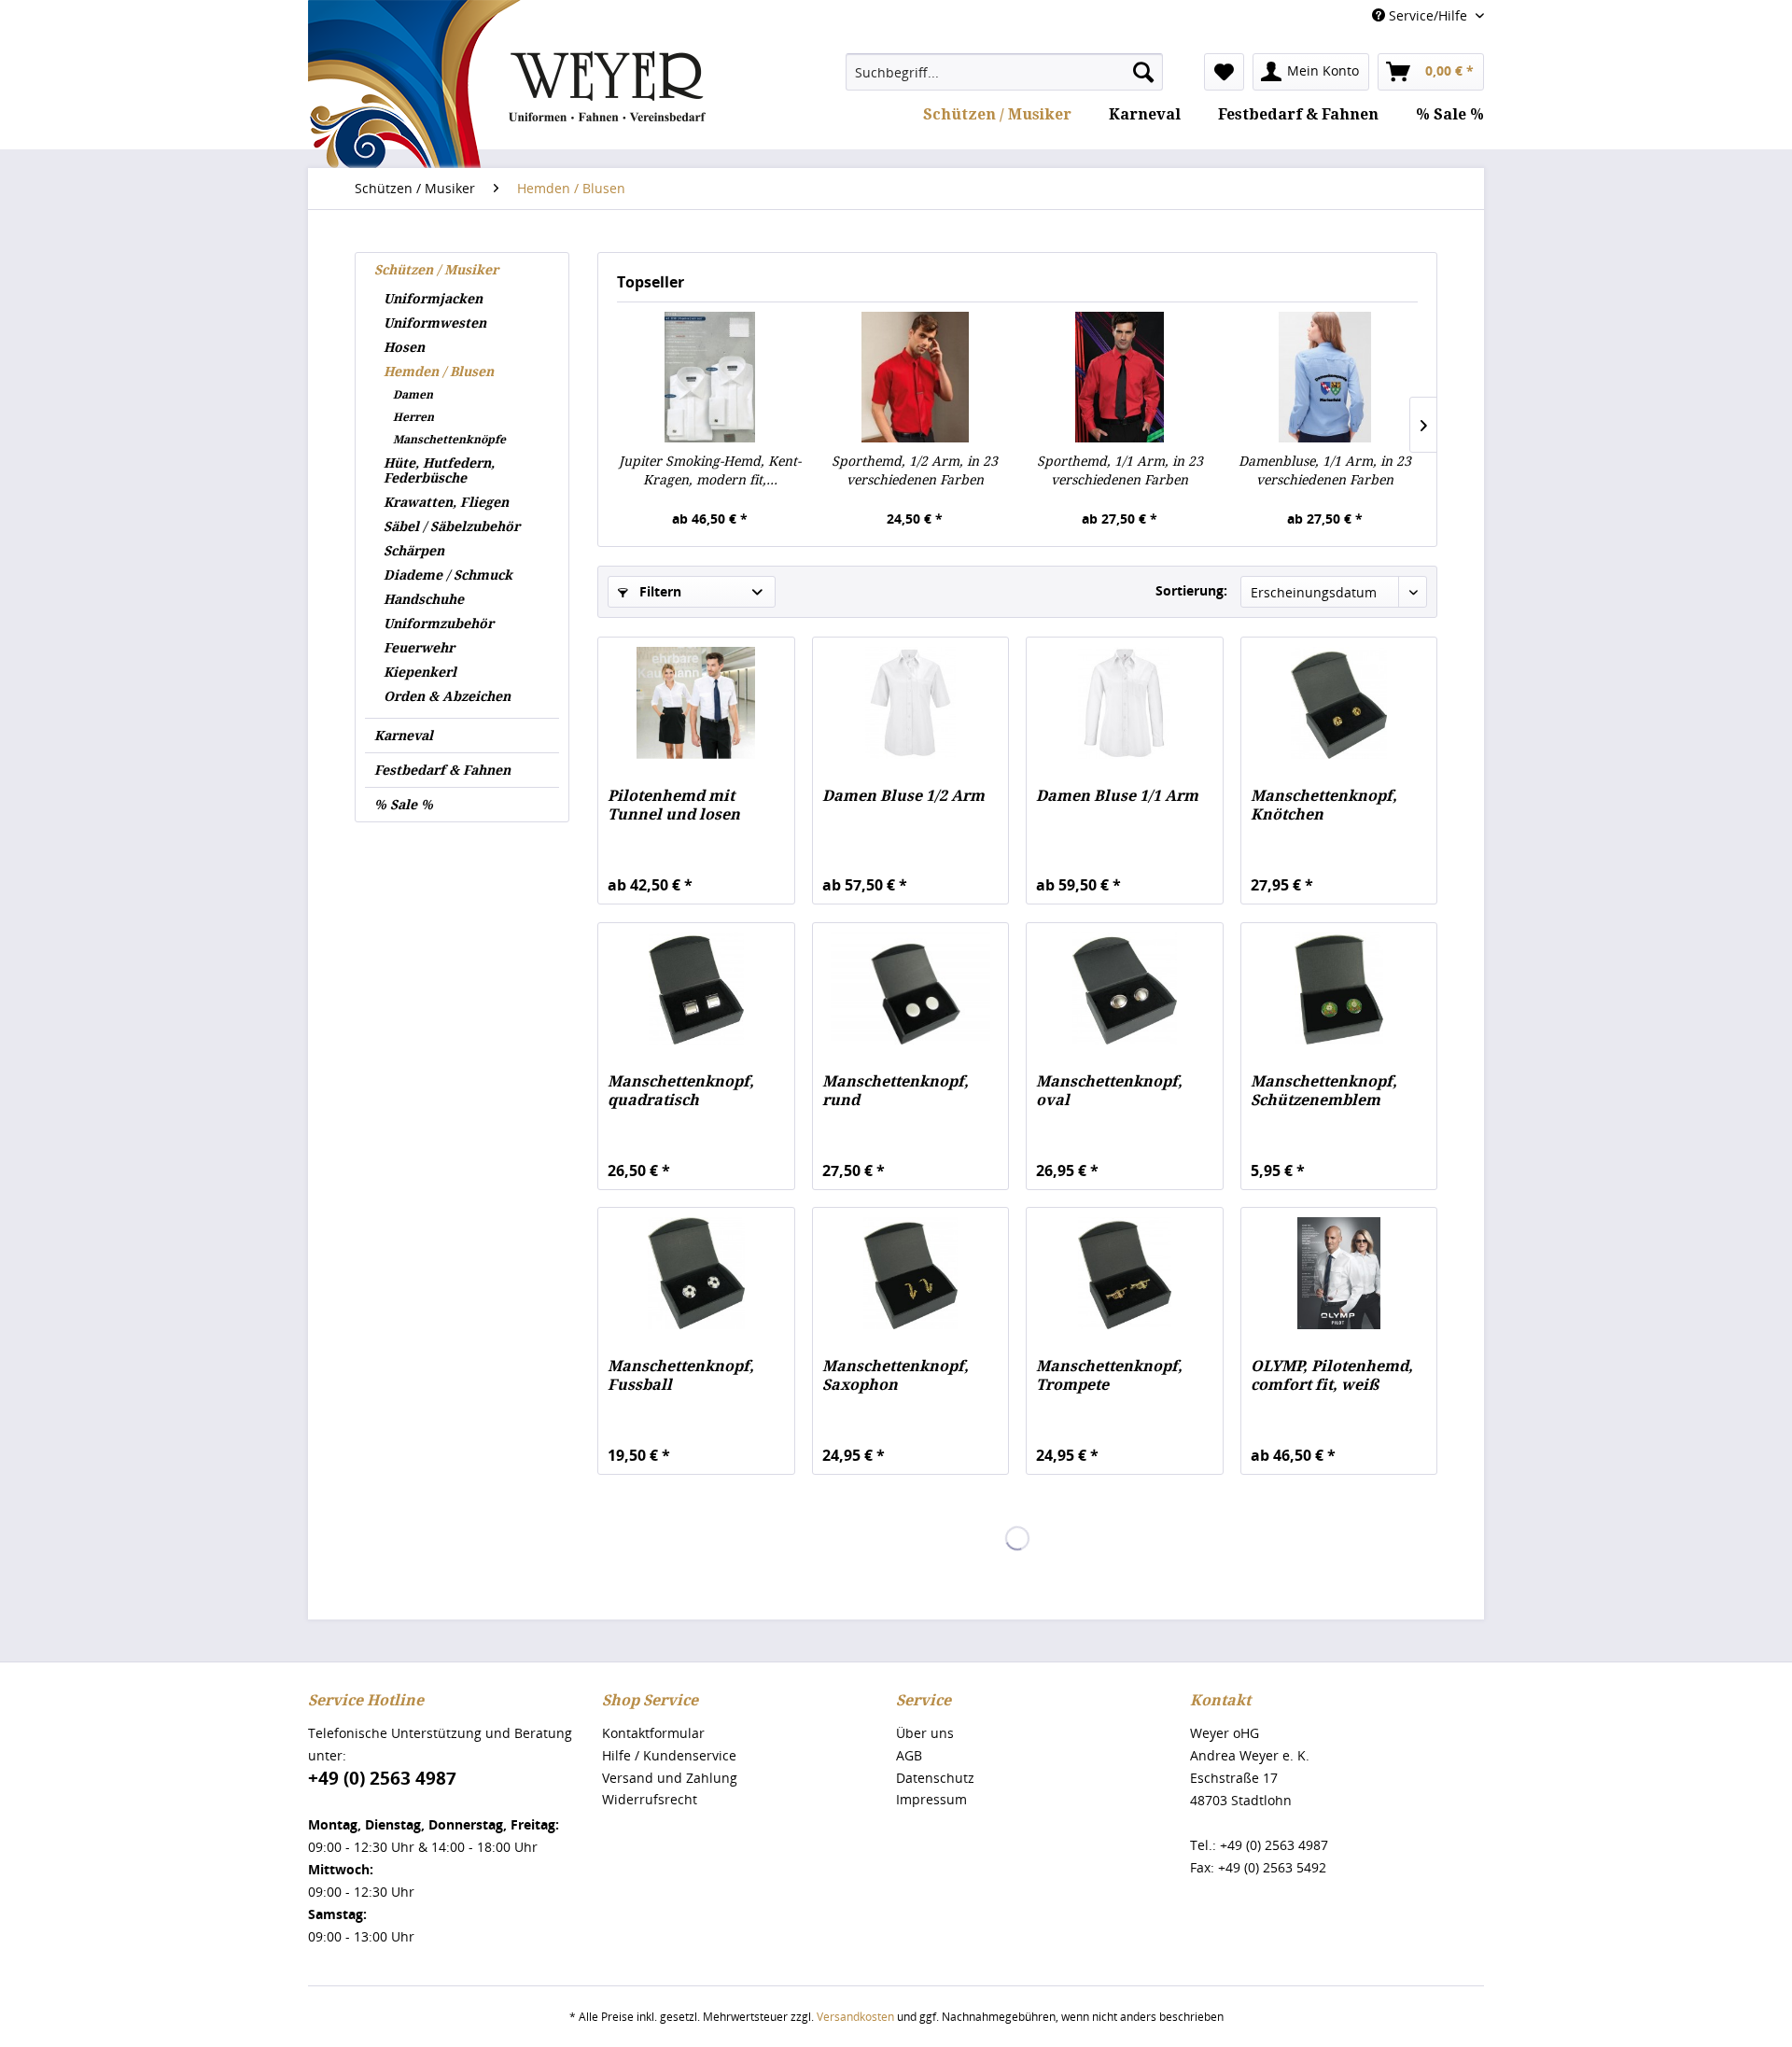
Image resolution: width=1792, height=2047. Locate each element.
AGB (909, 1755)
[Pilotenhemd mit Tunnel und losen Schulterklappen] (696, 703)
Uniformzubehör (439, 624)
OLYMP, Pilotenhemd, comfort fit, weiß (1332, 1375)
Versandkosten (855, 2017)
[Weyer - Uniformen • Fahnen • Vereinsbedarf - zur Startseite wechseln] (507, 142)
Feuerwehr (419, 648)
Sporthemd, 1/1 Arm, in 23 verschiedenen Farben (1120, 470)
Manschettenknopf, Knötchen (1324, 805)
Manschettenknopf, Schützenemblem (1324, 1091)
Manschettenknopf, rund (896, 1091)
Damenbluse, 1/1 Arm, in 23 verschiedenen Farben (1325, 470)
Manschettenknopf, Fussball (681, 1375)
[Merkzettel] (1224, 72)
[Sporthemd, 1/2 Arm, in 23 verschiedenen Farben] (916, 377)
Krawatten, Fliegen (446, 502)
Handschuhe (424, 599)
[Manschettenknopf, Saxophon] (910, 1273)
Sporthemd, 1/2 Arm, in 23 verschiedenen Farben (915, 470)
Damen (413, 395)
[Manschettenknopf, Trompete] (1124, 1273)
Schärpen (414, 551)
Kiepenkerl (420, 672)
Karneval (404, 736)
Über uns (925, 1733)
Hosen (404, 347)
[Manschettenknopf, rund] (910, 988)
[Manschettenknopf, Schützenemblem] (1339, 988)
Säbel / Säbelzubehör (452, 526)
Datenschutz (935, 1778)
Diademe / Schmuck (448, 575)
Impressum (931, 1799)
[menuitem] (1004, 72)
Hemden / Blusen (439, 372)
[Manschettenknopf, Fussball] (696, 1273)
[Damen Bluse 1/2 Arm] (910, 703)
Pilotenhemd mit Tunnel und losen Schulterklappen (674, 806)
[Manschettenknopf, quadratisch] (696, 988)
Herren (413, 417)
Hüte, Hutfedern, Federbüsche (439, 470)
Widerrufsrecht (650, 1799)
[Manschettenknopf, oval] (1124, 988)
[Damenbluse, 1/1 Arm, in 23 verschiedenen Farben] (1325, 377)
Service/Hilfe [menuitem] (1428, 15)
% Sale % (404, 805)
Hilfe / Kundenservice (669, 1755)
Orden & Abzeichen (447, 696)
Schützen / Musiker (436, 270)
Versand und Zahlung (670, 1778)
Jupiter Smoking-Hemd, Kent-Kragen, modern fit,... (710, 470)
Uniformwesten (435, 323)
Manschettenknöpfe (449, 440)
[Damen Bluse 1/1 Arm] (1124, 703)
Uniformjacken (433, 299)
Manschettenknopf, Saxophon (896, 1375)
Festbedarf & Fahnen (442, 770)
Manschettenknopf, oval (1109, 1091)
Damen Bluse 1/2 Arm (903, 796)
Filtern (658, 591)
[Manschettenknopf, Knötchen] (1339, 703)
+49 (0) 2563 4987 (382, 1778)
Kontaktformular (653, 1733)
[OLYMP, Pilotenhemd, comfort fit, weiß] (1339, 1273)
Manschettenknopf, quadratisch (681, 1091)
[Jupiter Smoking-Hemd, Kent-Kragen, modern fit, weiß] (710, 377)
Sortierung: (1191, 590)
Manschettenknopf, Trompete (1109, 1375)
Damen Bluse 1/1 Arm (1117, 796)
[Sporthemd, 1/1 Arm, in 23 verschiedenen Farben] (1120, 377)
